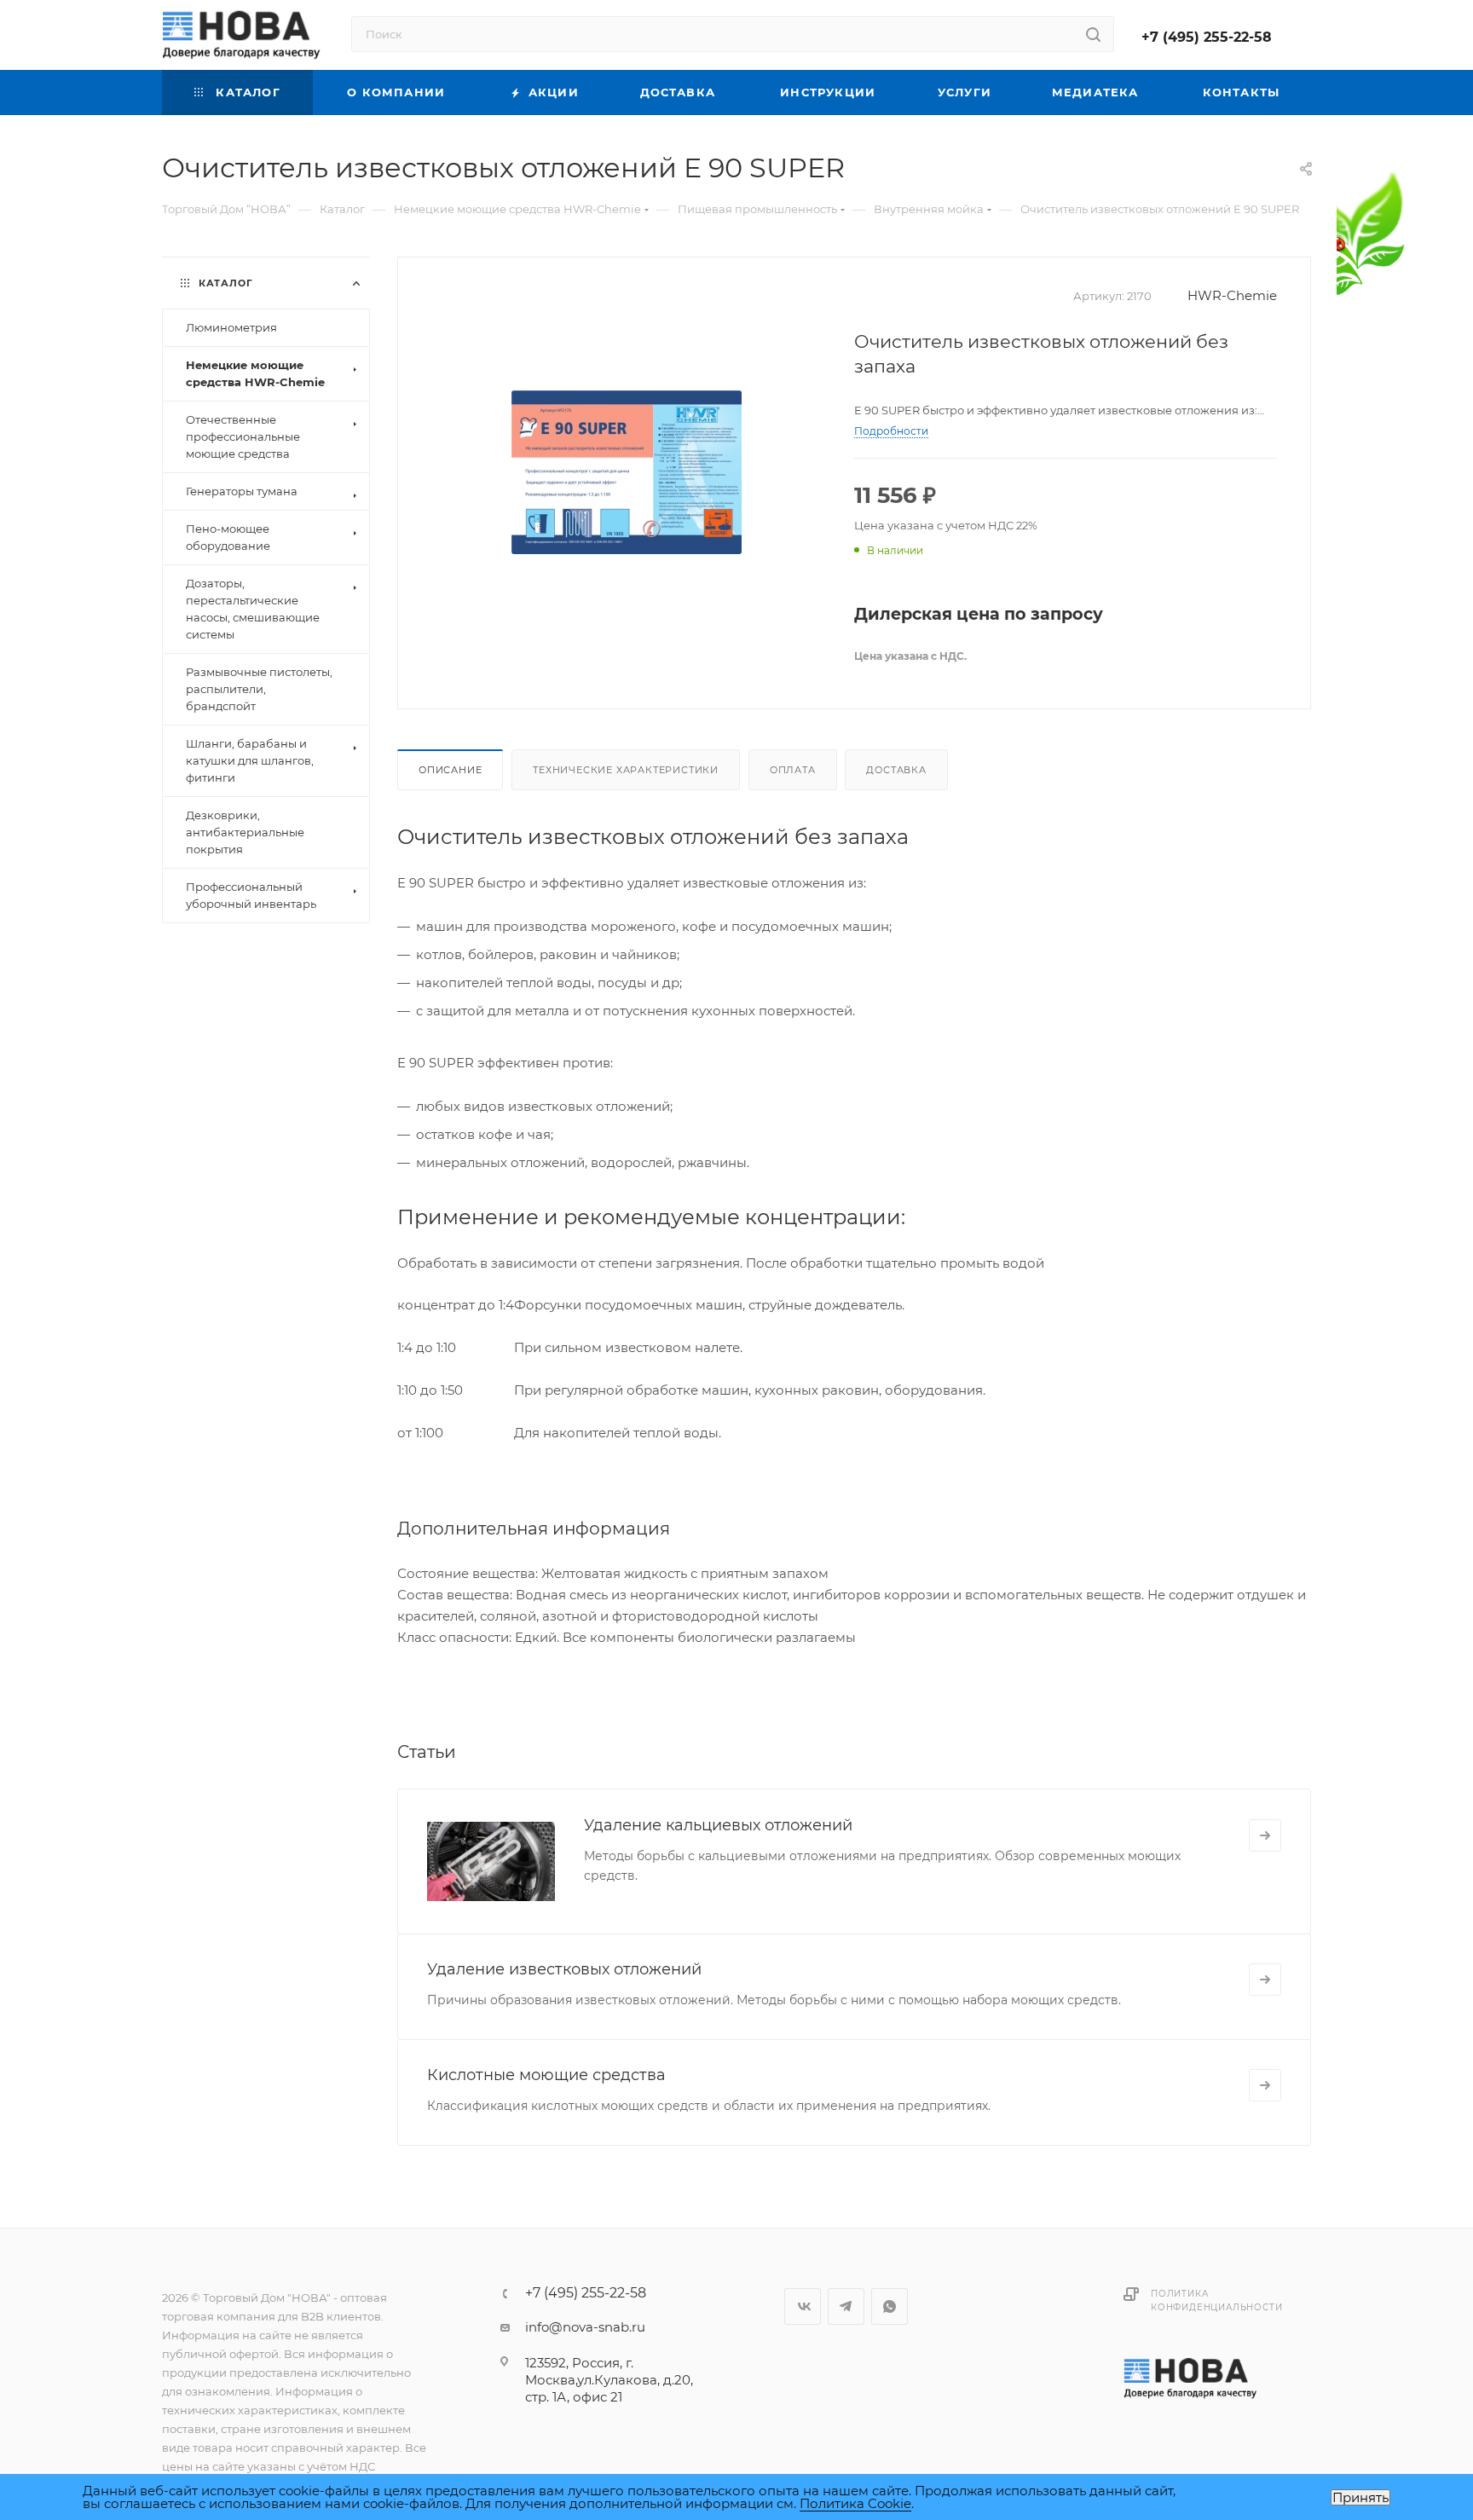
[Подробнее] (1265, 1835)
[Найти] (1093, 34)
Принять (1360, 2497)
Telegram (846, 2306)
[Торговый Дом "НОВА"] (1192, 2378)
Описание (450, 770)
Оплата (793, 770)
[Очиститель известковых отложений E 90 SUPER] (627, 472)
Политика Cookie (855, 2503)
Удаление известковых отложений (564, 1969)
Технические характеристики (626, 770)
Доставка (896, 770)
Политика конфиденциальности (1216, 2300)
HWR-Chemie (1232, 295)
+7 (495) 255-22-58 (1207, 37)
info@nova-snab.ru (585, 2327)
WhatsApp (890, 2306)
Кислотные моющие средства (546, 2075)
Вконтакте (803, 2306)
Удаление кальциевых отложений (718, 1825)
